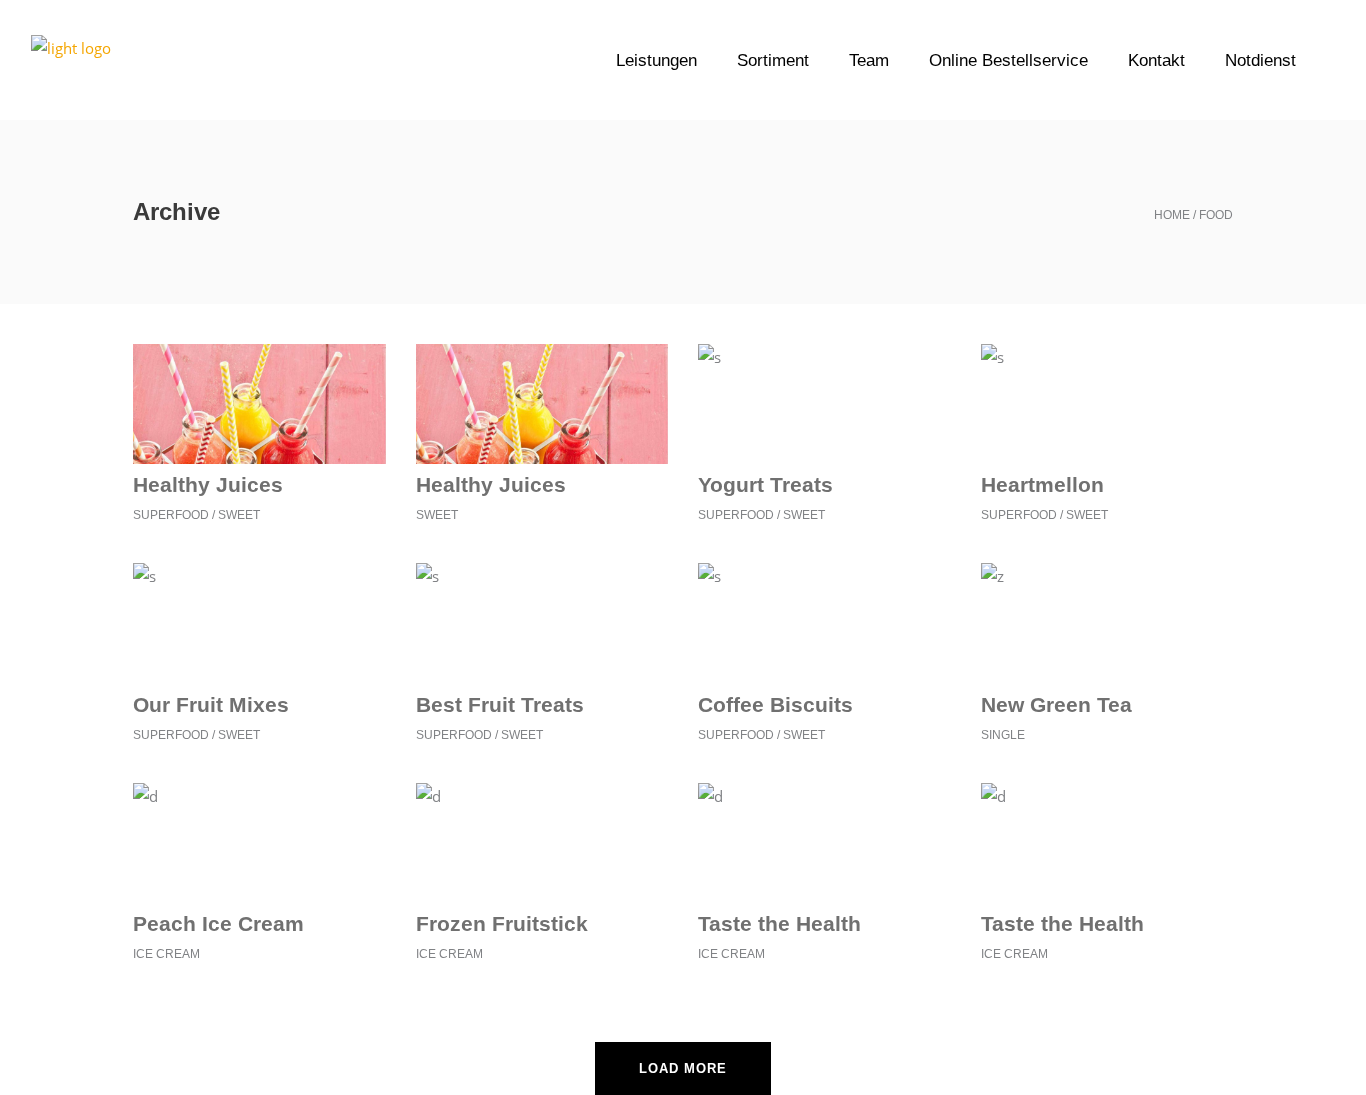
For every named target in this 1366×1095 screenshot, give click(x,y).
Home (1172, 215)
